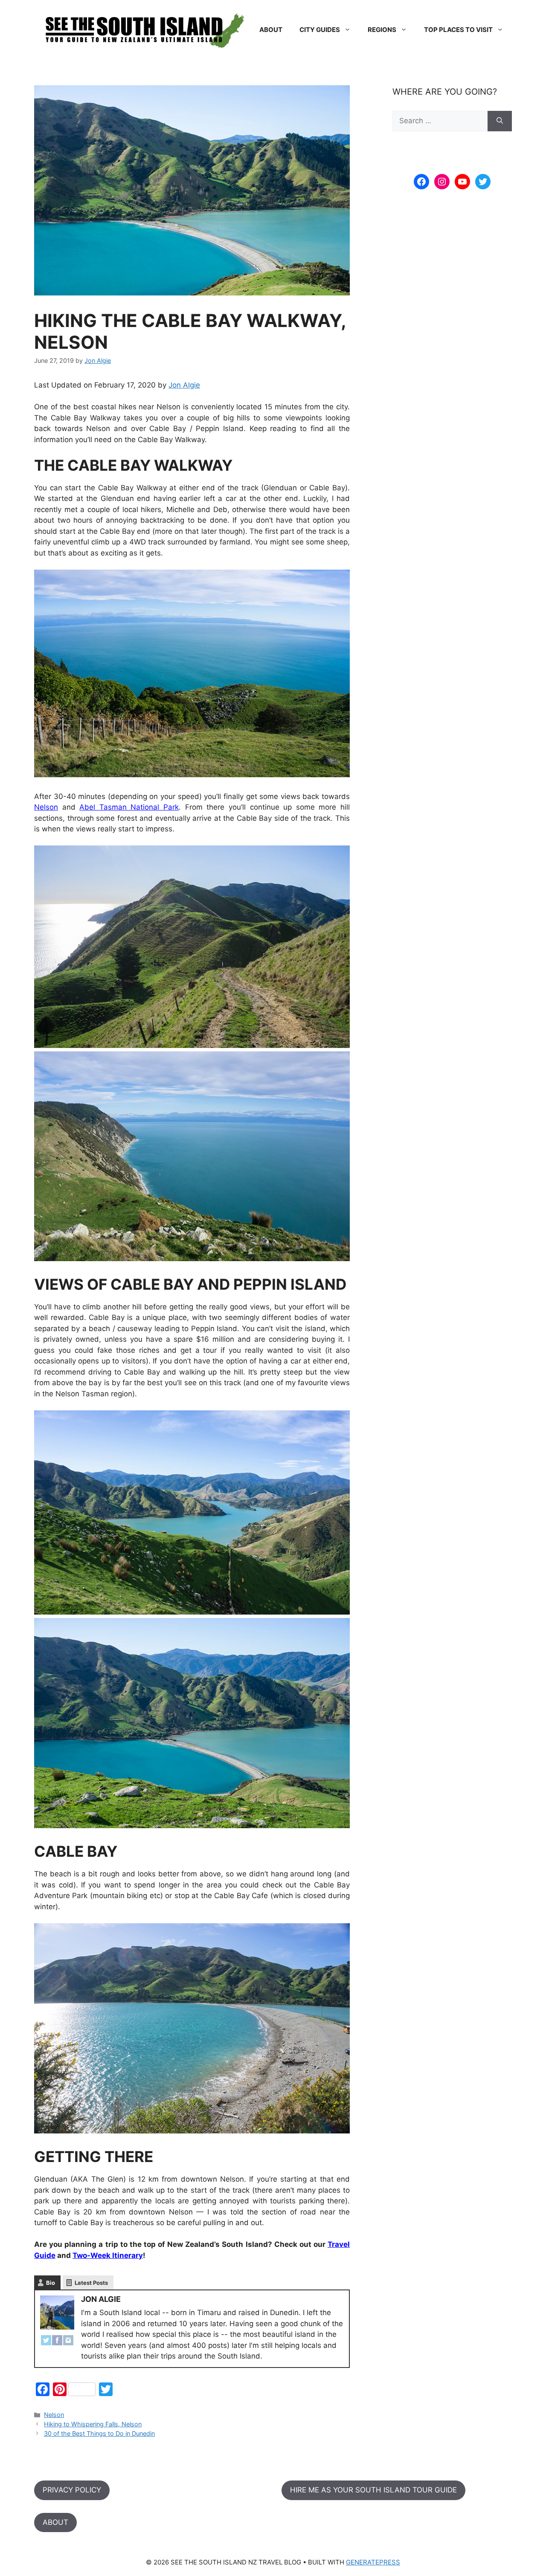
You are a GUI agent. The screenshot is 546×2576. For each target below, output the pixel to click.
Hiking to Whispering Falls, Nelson (93, 2424)
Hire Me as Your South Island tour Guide (373, 2490)
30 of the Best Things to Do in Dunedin (99, 2433)
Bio (51, 2283)
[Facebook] (57, 2342)
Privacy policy (72, 2490)
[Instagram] (68, 2342)
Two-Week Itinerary (108, 2255)
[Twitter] (46, 2342)
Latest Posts (91, 2283)
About (271, 30)
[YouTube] (462, 182)
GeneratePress (373, 2562)
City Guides (320, 30)
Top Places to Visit (458, 30)
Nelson (46, 807)
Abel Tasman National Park (129, 807)
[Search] (500, 121)
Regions (382, 30)
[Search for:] (440, 121)
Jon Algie (184, 385)
